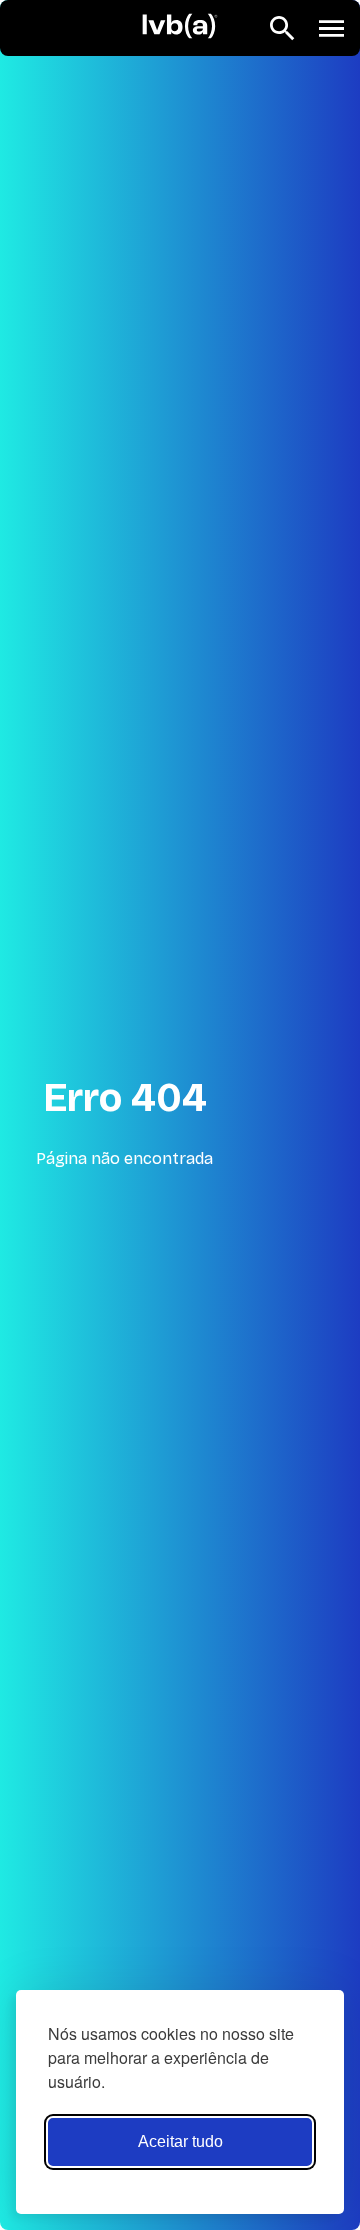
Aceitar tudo (180, 2141)
